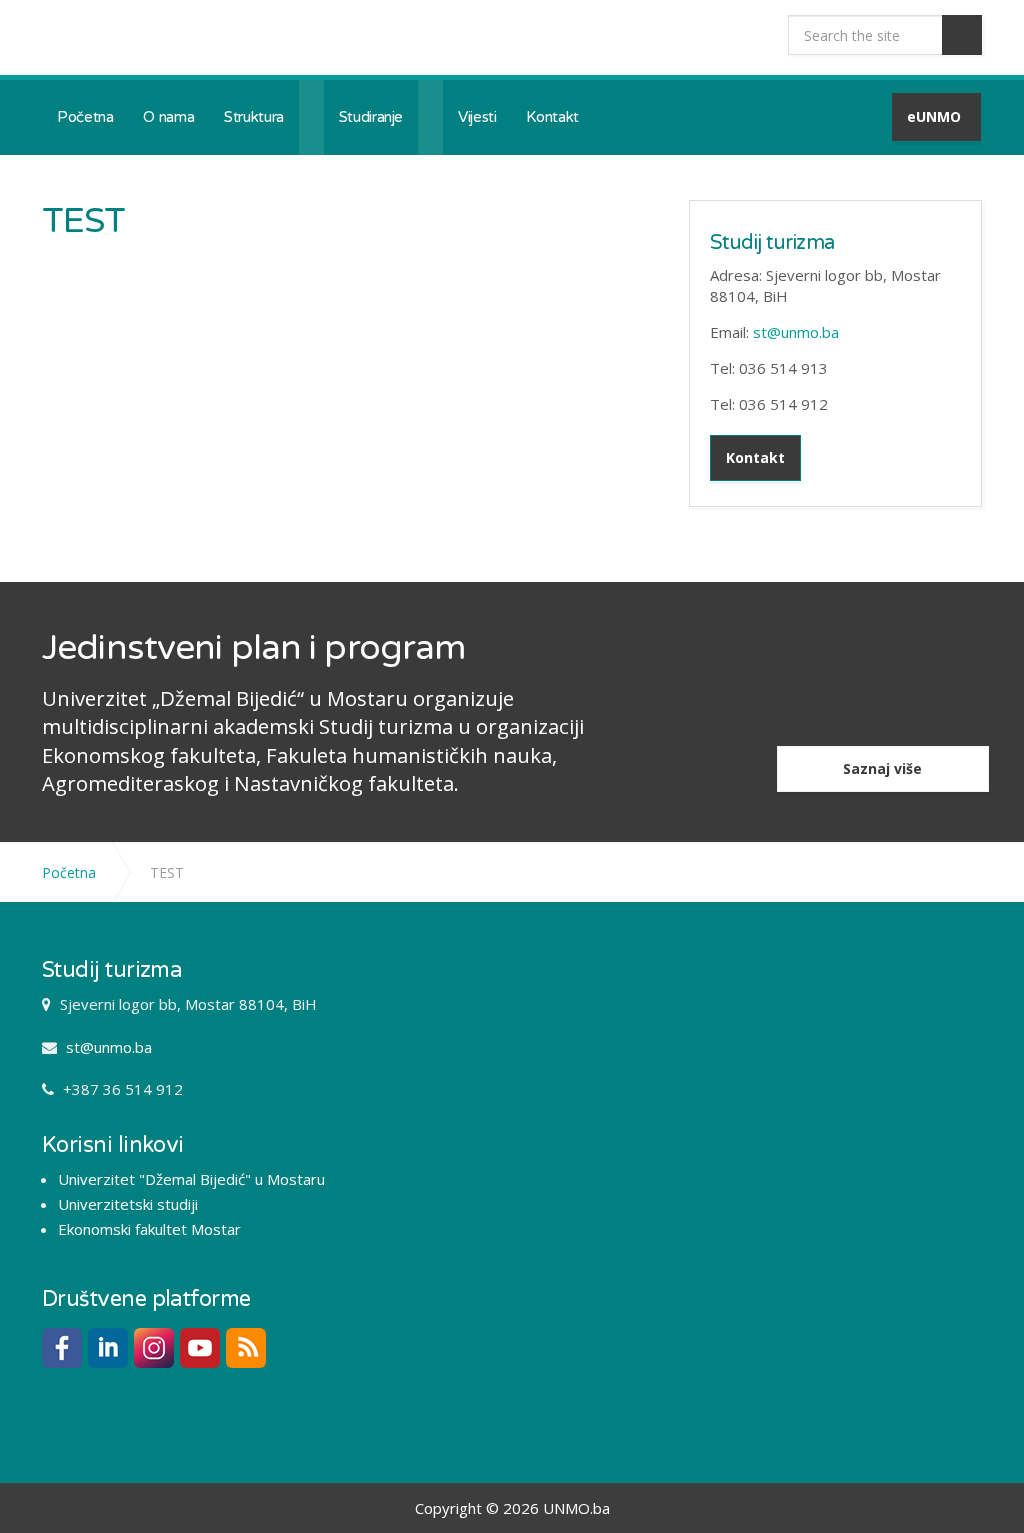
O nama (168, 117)
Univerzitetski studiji (128, 1204)
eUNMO (934, 116)
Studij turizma (772, 243)
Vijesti (477, 117)
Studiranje (371, 117)
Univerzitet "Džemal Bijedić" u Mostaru (191, 1179)
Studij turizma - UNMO (176, 38)
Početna (85, 117)
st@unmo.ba (796, 332)
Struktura (254, 117)
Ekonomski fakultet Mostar (149, 1229)
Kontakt (552, 117)
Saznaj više (882, 768)
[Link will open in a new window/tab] (62, 1348)
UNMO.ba (576, 1508)
